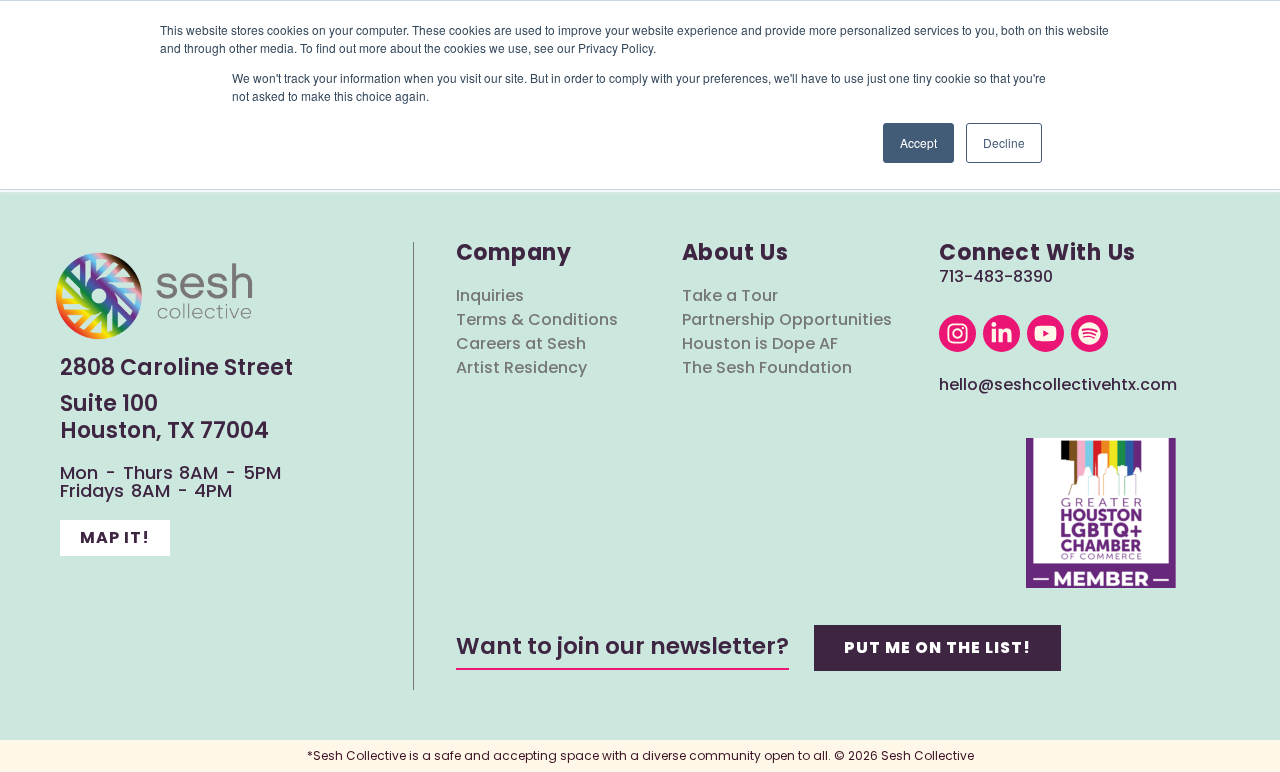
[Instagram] (957, 333)
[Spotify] (1089, 333)
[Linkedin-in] (1001, 333)
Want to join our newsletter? (622, 646)
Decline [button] (1004, 142)
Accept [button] (918, 142)
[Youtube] (1045, 333)
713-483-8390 (996, 276)
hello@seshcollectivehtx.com (1058, 384)
